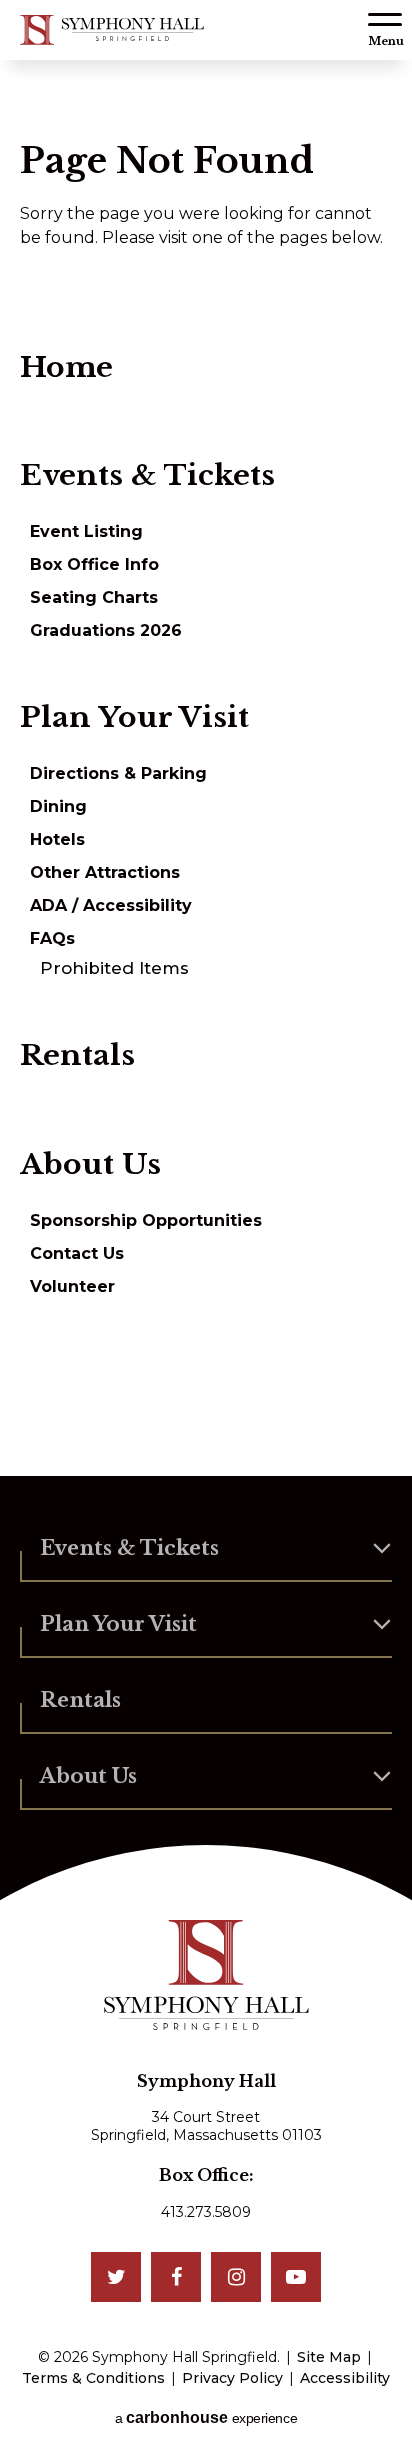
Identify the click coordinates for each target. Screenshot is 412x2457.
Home (66, 367)
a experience (206, 2417)
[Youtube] (296, 2277)
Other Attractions (105, 872)
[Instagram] (236, 2277)
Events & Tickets (147, 475)
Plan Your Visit (134, 717)
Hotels (57, 839)
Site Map (329, 2357)
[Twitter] (116, 2277)
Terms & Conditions (93, 2378)
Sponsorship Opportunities (146, 1220)
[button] (385, 30)
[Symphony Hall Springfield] (112, 30)
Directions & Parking (118, 773)
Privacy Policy (232, 2378)
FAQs (52, 938)
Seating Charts (94, 597)
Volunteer (72, 1286)
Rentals (77, 1055)
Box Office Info (94, 564)
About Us (90, 1164)
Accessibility (345, 2378)
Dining (58, 806)
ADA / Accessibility (111, 905)
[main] (206, 768)
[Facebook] (176, 2277)
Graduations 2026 (106, 630)
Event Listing (86, 531)
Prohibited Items (114, 968)
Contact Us (77, 1253)
